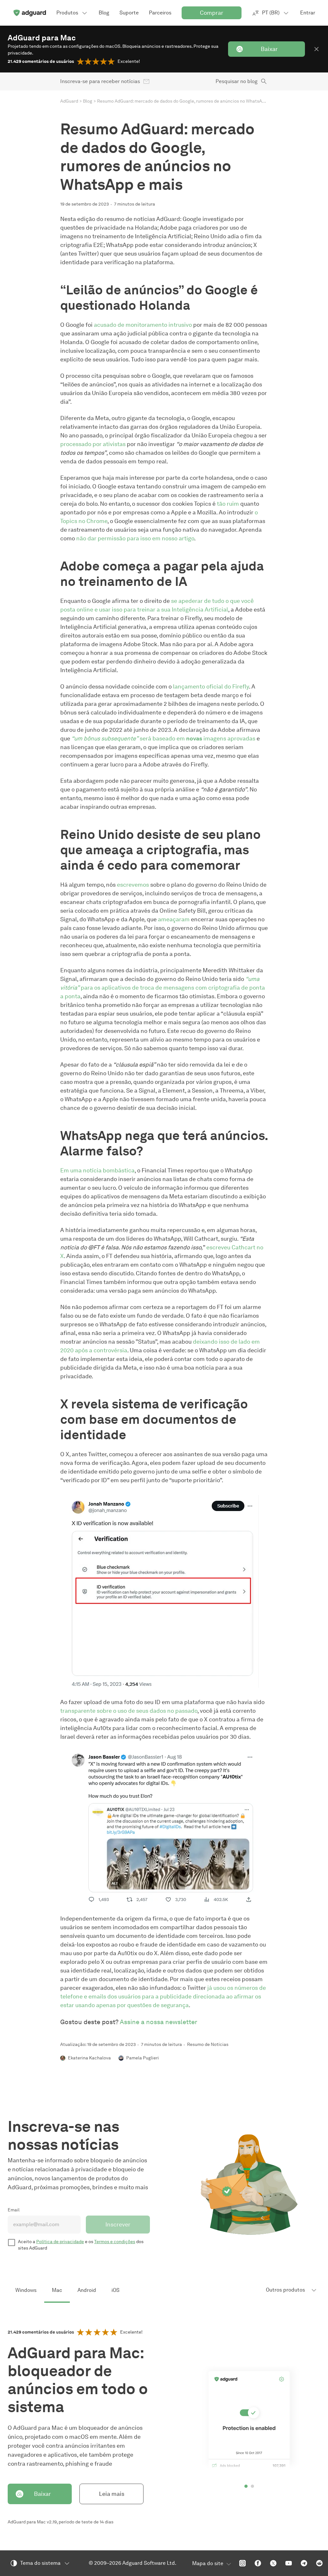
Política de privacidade (60, 2242)
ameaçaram (174, 919)
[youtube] (289, 2563)
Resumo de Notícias (208, 2044)
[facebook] (258, 2563)
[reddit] (319, 2563)
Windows (26, 2290)
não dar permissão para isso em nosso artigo (135, 538)
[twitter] (273, 2563)
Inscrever (118, 2225)
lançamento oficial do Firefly (211, 687)
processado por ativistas (93, 444)
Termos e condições (115, 2242)
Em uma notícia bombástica (97, 1170)
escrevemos (133, 885)
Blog (88, 101)
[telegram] (304, 2563)
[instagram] (242, 2563)
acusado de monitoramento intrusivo (143, 325)
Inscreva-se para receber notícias (100, 81)
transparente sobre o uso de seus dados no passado (129, 1711)
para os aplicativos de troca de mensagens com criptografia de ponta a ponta (163, 988)
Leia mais (112, 2494)
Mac (57, 2290)
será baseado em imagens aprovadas (163, 739)
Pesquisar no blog (237, 81)
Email (14, 2210)
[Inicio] (29, 13)
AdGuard (69, 101)
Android (87, 2290)
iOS (115, 2290)
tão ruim (228, 504)
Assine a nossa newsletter (159, 2022)
